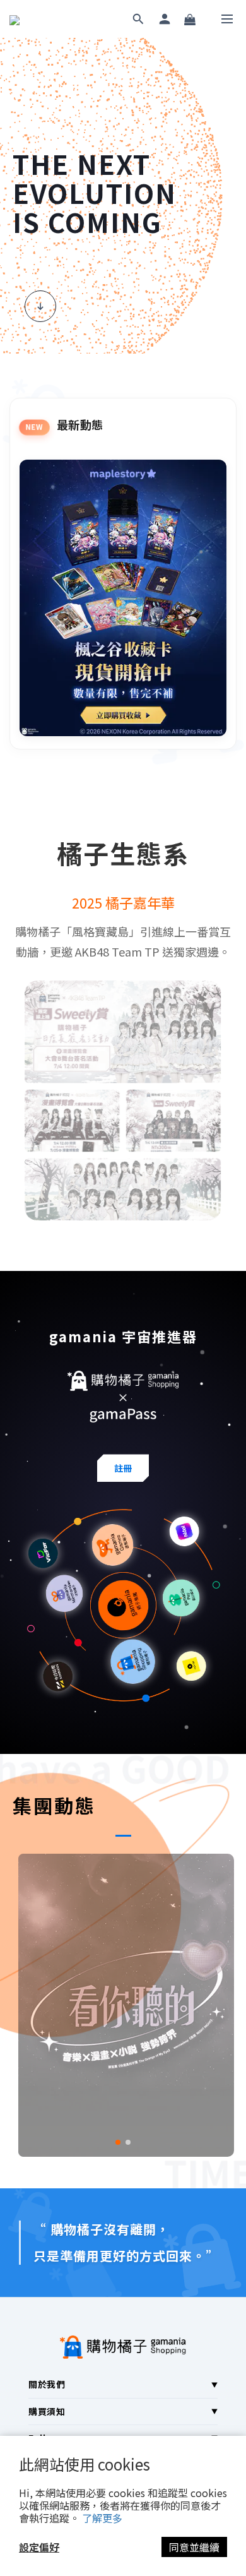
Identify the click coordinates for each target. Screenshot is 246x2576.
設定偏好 (39, 2547)
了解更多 (102, 2518)
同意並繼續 (194, 2547)
